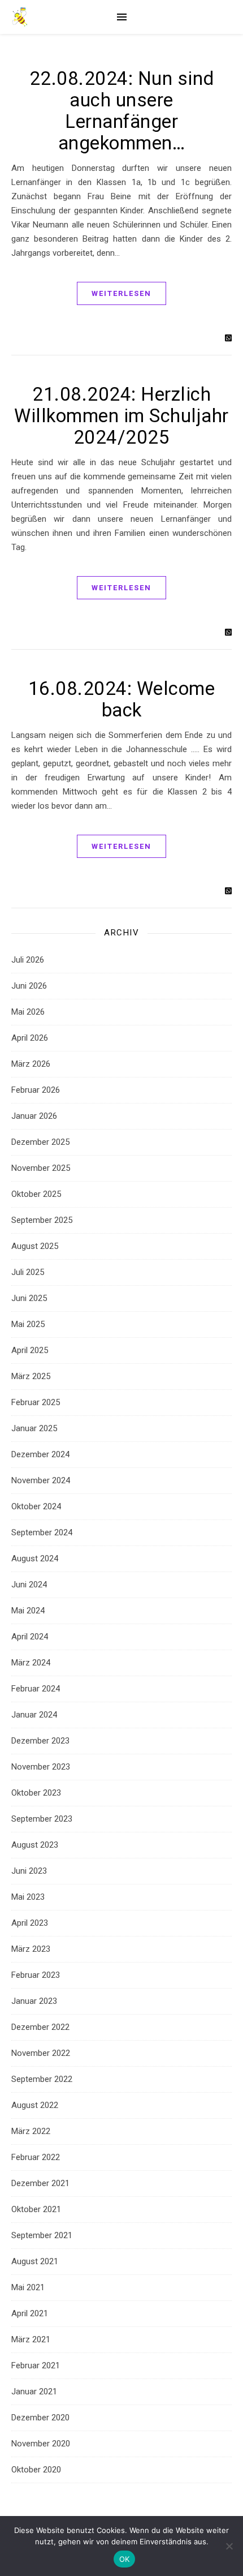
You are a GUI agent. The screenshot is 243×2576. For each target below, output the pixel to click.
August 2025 (35, 1246)
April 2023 (30, 1923)
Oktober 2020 (36, 2470)
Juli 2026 (28, 960)
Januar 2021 (34, 2392)
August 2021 (35, 2261)
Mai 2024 (28, 1611)
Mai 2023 (28, 1897)
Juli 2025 (28, 1272)
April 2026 (30, 1038)
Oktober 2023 (36, 1793)
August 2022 (35, 2105)
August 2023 (35, 1845)
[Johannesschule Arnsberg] (20, 17)
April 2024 (30, 1637)
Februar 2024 (36, 1689)
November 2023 (41, 1767)
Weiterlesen (121, 293)
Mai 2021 (28, 2287)
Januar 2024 (34, 1715)
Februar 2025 (36, 1402)
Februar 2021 (36, 2365)
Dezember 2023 (40, 1741)
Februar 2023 (36, 1975)
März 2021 (31, 2339)
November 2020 (41, 2444)
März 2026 (31, 1064)
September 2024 (42, 1532)
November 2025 (41, 1168)
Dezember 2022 (40, 2027)
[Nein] (229, 2546)
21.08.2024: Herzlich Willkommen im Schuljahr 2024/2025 (121, 416)
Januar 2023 (34, 2001)
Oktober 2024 (36, 1506)
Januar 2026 (34, 1116)
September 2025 (42, 1220)
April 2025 (30, 1350)
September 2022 (42, 2079)
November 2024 (41, 1480)
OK (125, 2559)
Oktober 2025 (36, 1194)
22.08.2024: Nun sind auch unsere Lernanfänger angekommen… (122, 111)
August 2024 (35, 1559)
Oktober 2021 (36, 2209)
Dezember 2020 (40, 2418)
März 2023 (31, 1949)
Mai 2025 (28, 1324)
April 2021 (30, 2313)
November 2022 (41, 2053)
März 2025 (31, 1376)
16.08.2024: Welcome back (122, 699)
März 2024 (31, 1663)
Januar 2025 (34, 1428)
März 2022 (31, 2131)
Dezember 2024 (40, 1454)
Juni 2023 (29, 1871)
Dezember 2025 (40, 1142)
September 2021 (42, 2235)
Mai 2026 (28, 1012)
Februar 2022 (36, 2157)
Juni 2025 (29, 1298)
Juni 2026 (29, 986)
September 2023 (42, 1819)
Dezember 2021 (40, 2183)
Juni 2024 (29, 1585)
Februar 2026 (36, 1090)
